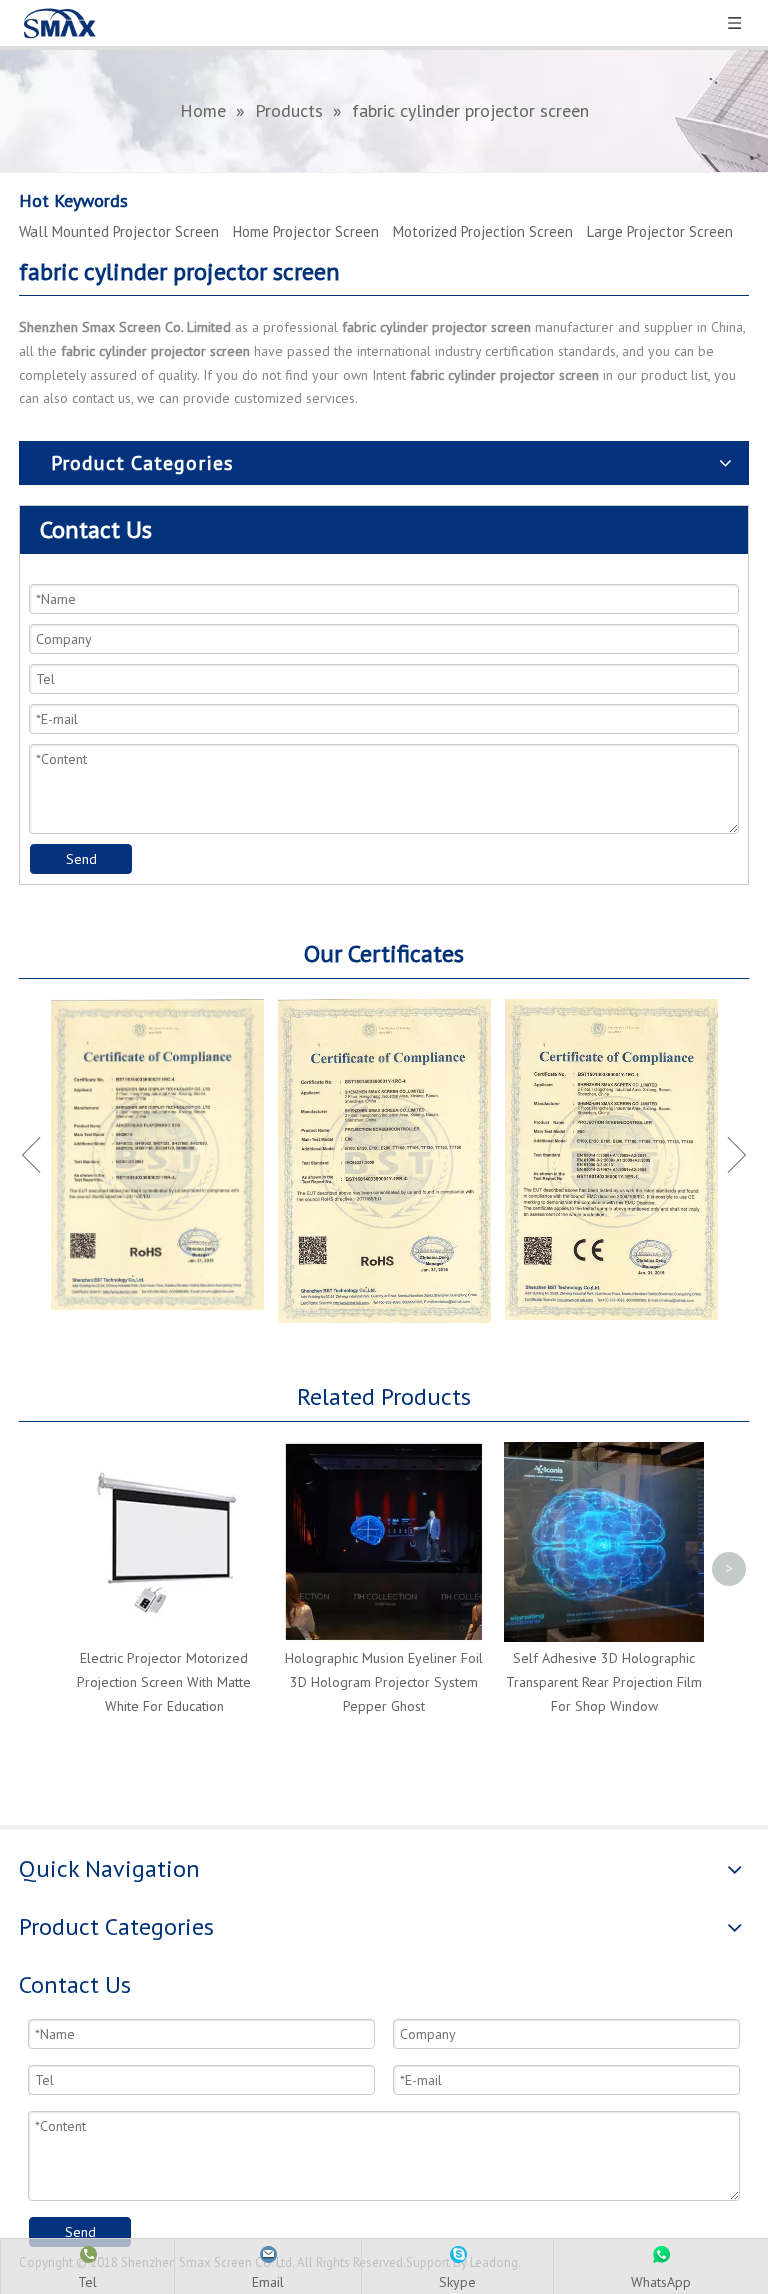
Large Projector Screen (660, 231)
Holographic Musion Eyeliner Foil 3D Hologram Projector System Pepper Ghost (384, 1682)
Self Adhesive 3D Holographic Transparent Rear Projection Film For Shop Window (604, 1682)
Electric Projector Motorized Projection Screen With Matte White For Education (164, 1682)
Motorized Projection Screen (483, 231)
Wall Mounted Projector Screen (119, 231)
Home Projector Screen (306, 231)
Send (81, 859)
